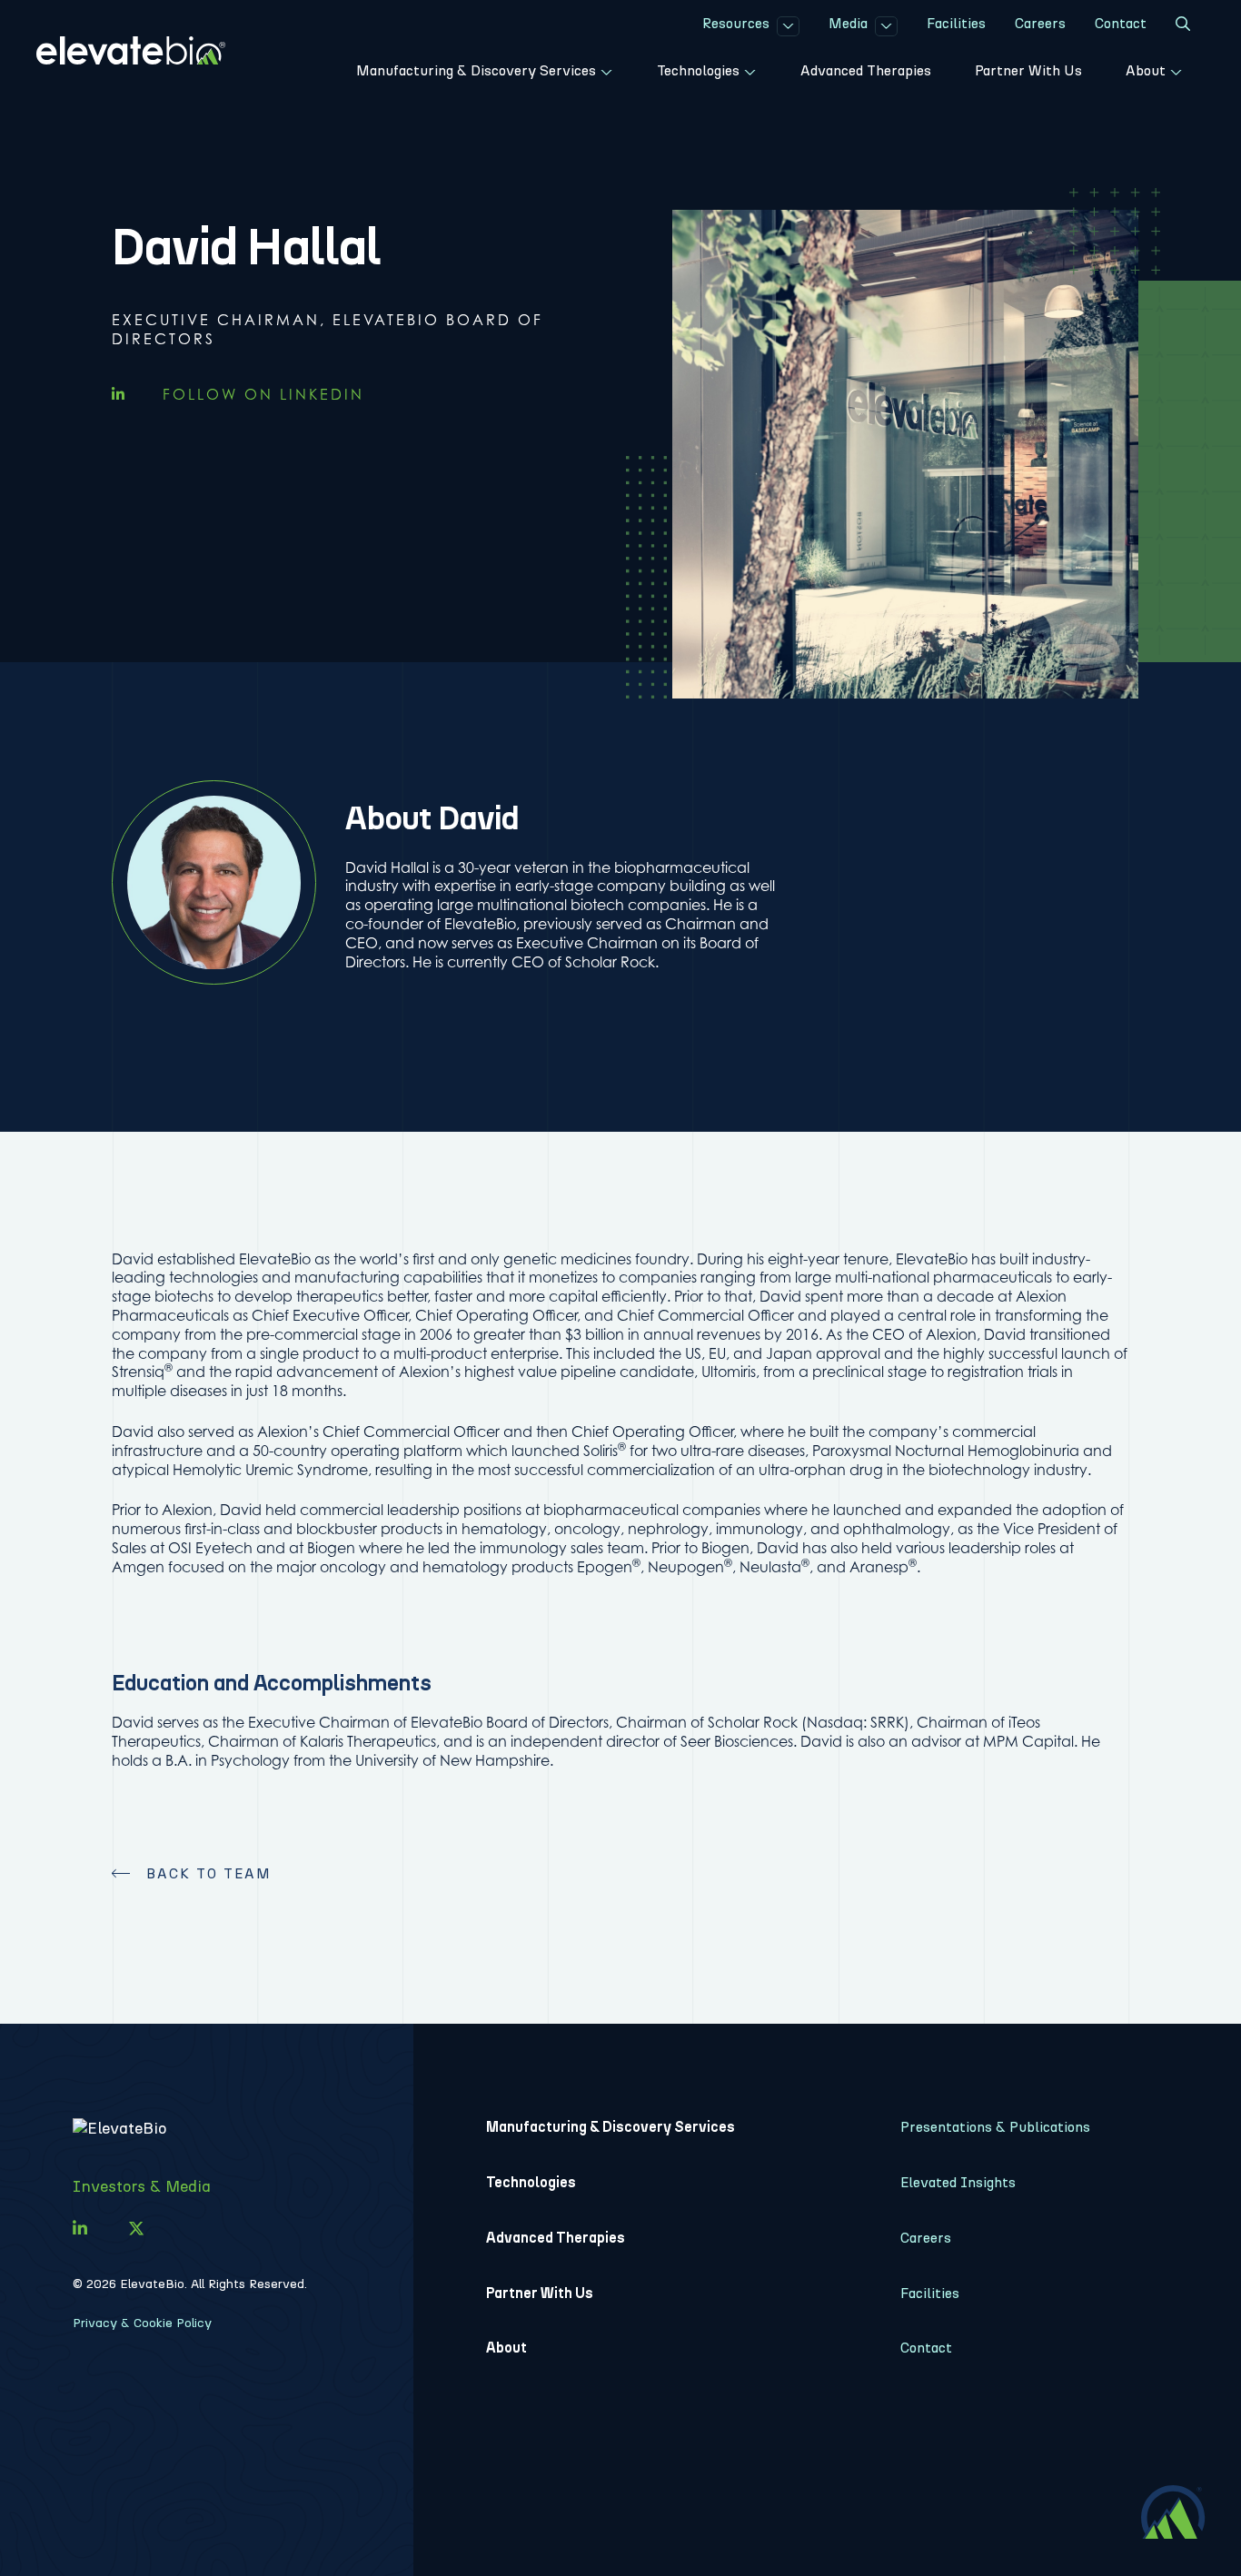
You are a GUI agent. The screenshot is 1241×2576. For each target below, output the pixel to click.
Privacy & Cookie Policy (142, 2323)
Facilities (930, 2293)
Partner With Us (540, 2293)
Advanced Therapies (556, 2238)
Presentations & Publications (995, 2127)
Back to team (209, 1873)
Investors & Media (142, 2186)
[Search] (1183, 26)
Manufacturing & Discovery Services (611, 2127)
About (506, 2348)
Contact (926, 2348)
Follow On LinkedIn (260, 394)
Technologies (531, 2182)
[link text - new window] (80, 2229)
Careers (926, 2238)
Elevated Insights (958, 2182)
